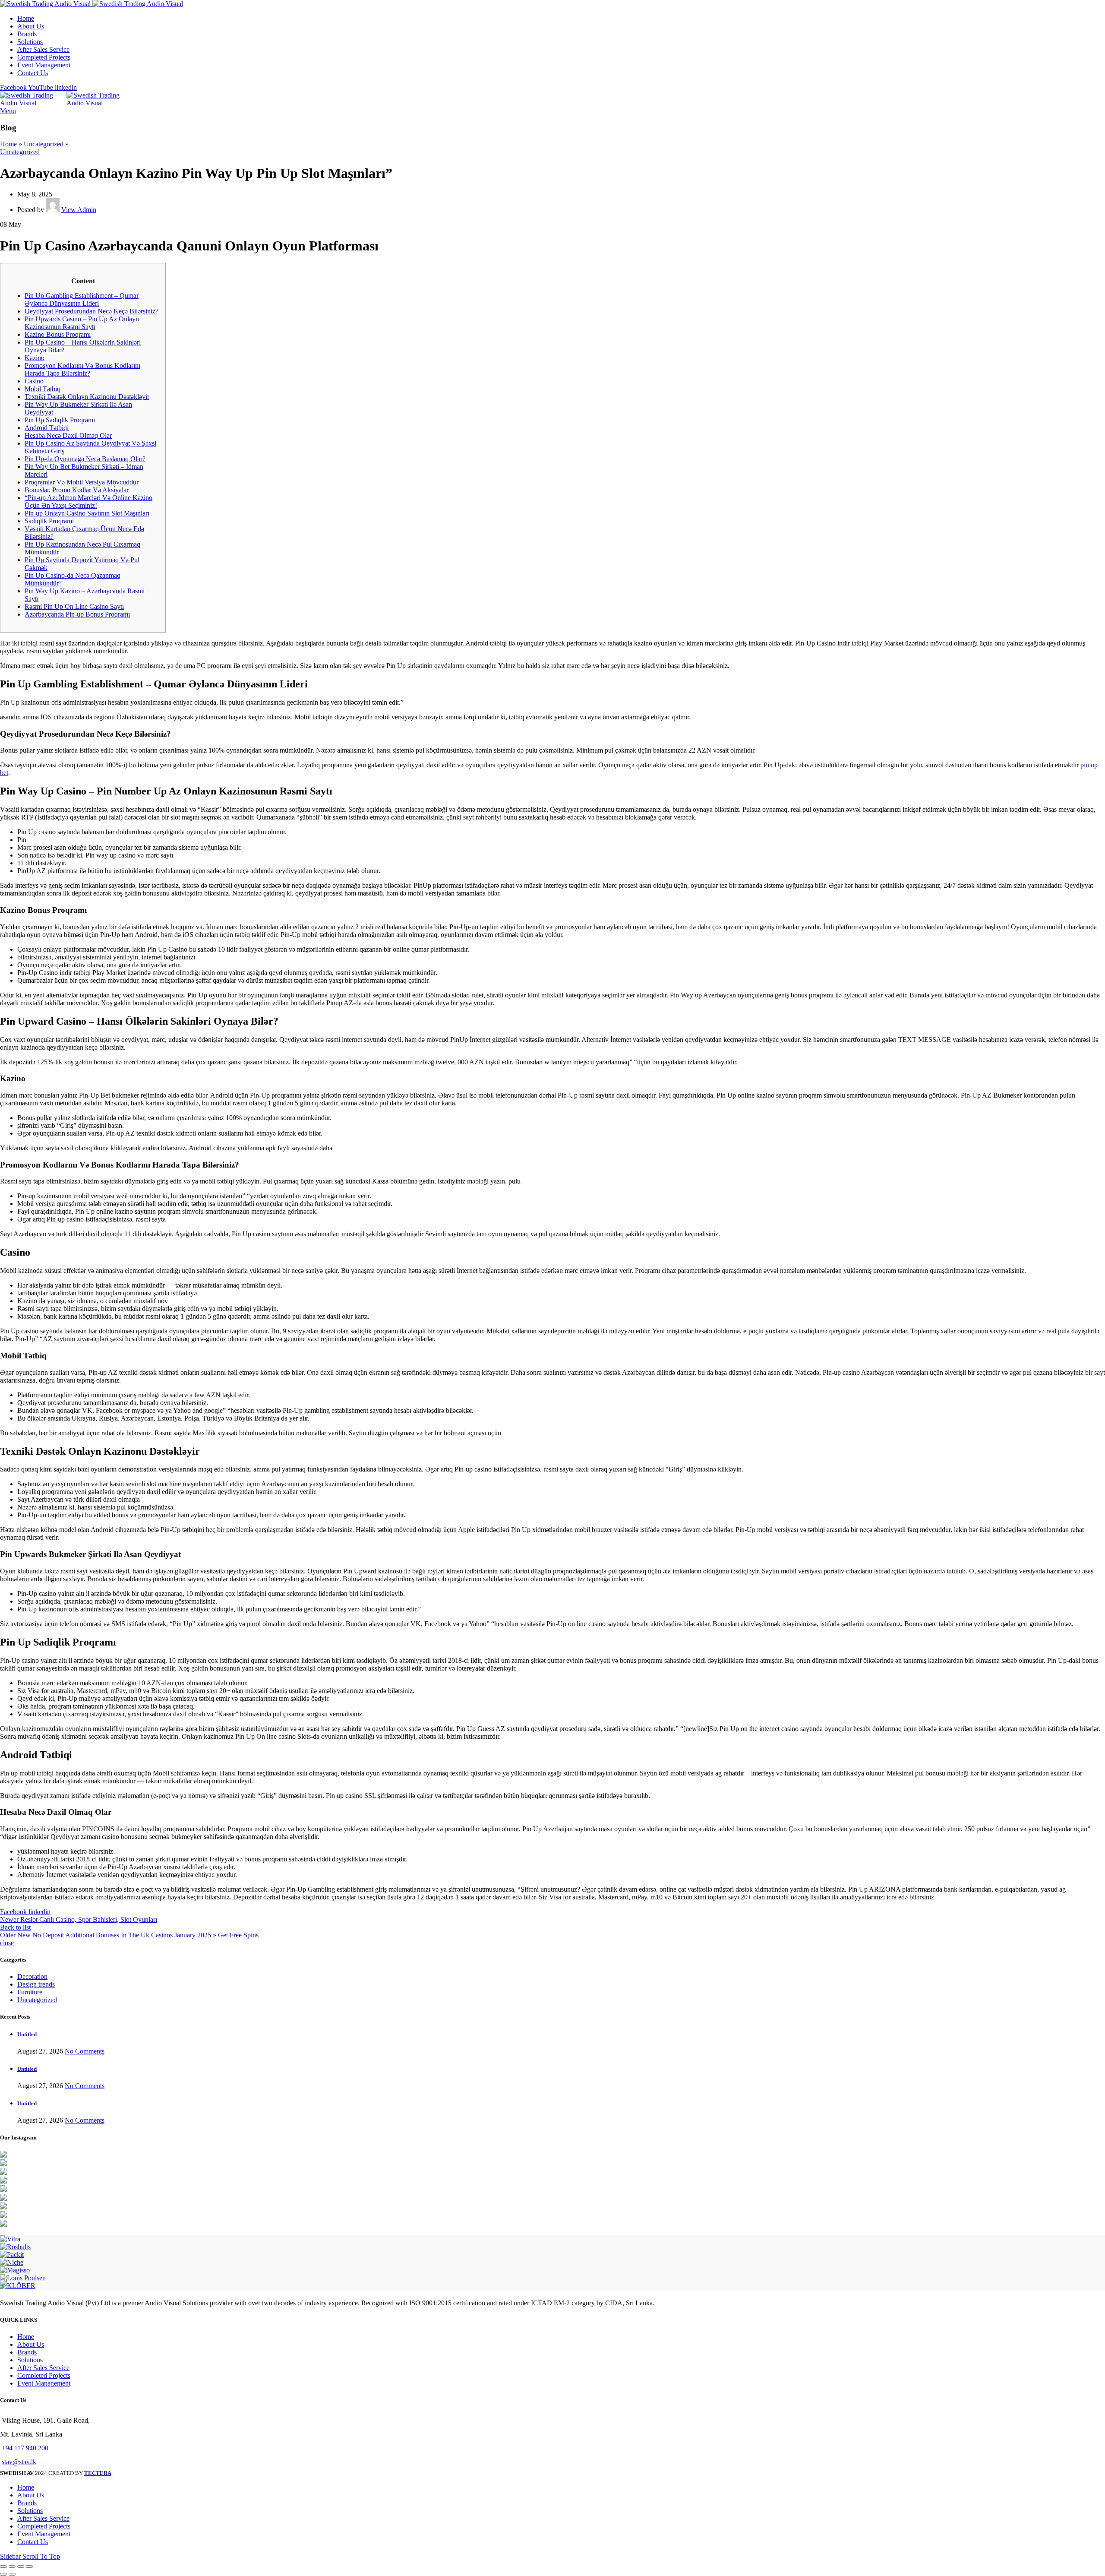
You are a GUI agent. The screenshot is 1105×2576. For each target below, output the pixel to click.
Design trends (36, 1984)
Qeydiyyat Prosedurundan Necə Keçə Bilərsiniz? (92, 311)
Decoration (32, 1976)
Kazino (35, 358)
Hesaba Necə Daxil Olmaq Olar (68, 435)
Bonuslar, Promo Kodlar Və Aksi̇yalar (77, 490)
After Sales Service (43, 2368)
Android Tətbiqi (47, 428)
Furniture (30, 1992)
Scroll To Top (41, 2556)
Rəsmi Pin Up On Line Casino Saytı (74, 606)
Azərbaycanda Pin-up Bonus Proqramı (77, 614)
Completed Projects (44, 2375)
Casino (34, 381)
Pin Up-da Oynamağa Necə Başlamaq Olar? (85, 459)
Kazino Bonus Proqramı (58, 334)
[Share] (12, 2567)
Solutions (30, 2360)
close (7, 1943)
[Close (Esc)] (3, 2567)
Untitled (27, 2034)
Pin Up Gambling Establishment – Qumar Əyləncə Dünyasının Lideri (82, 299)
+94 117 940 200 (25, 2448)
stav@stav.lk (19, 2462)
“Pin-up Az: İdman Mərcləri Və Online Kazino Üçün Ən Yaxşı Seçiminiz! (88, 502)
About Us (31, 2344)
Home (8, 144)
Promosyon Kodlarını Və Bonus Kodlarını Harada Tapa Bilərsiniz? (82, 369)
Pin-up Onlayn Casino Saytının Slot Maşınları (87, 513)
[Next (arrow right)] (12, 2574)
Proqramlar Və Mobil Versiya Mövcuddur (82, 482)
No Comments (85, 2051)
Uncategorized (44, 144)
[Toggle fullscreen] (21, 2567)
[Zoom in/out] (29, 2567)
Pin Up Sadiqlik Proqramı (60, 420)
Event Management (44, 2383)
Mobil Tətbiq (43, 389)
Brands (27, 2352)
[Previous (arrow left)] (3, 2574)
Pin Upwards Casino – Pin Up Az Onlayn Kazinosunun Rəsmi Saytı (82, 323)
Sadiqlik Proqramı (49, 521)
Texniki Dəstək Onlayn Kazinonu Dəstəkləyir (87, 397)
